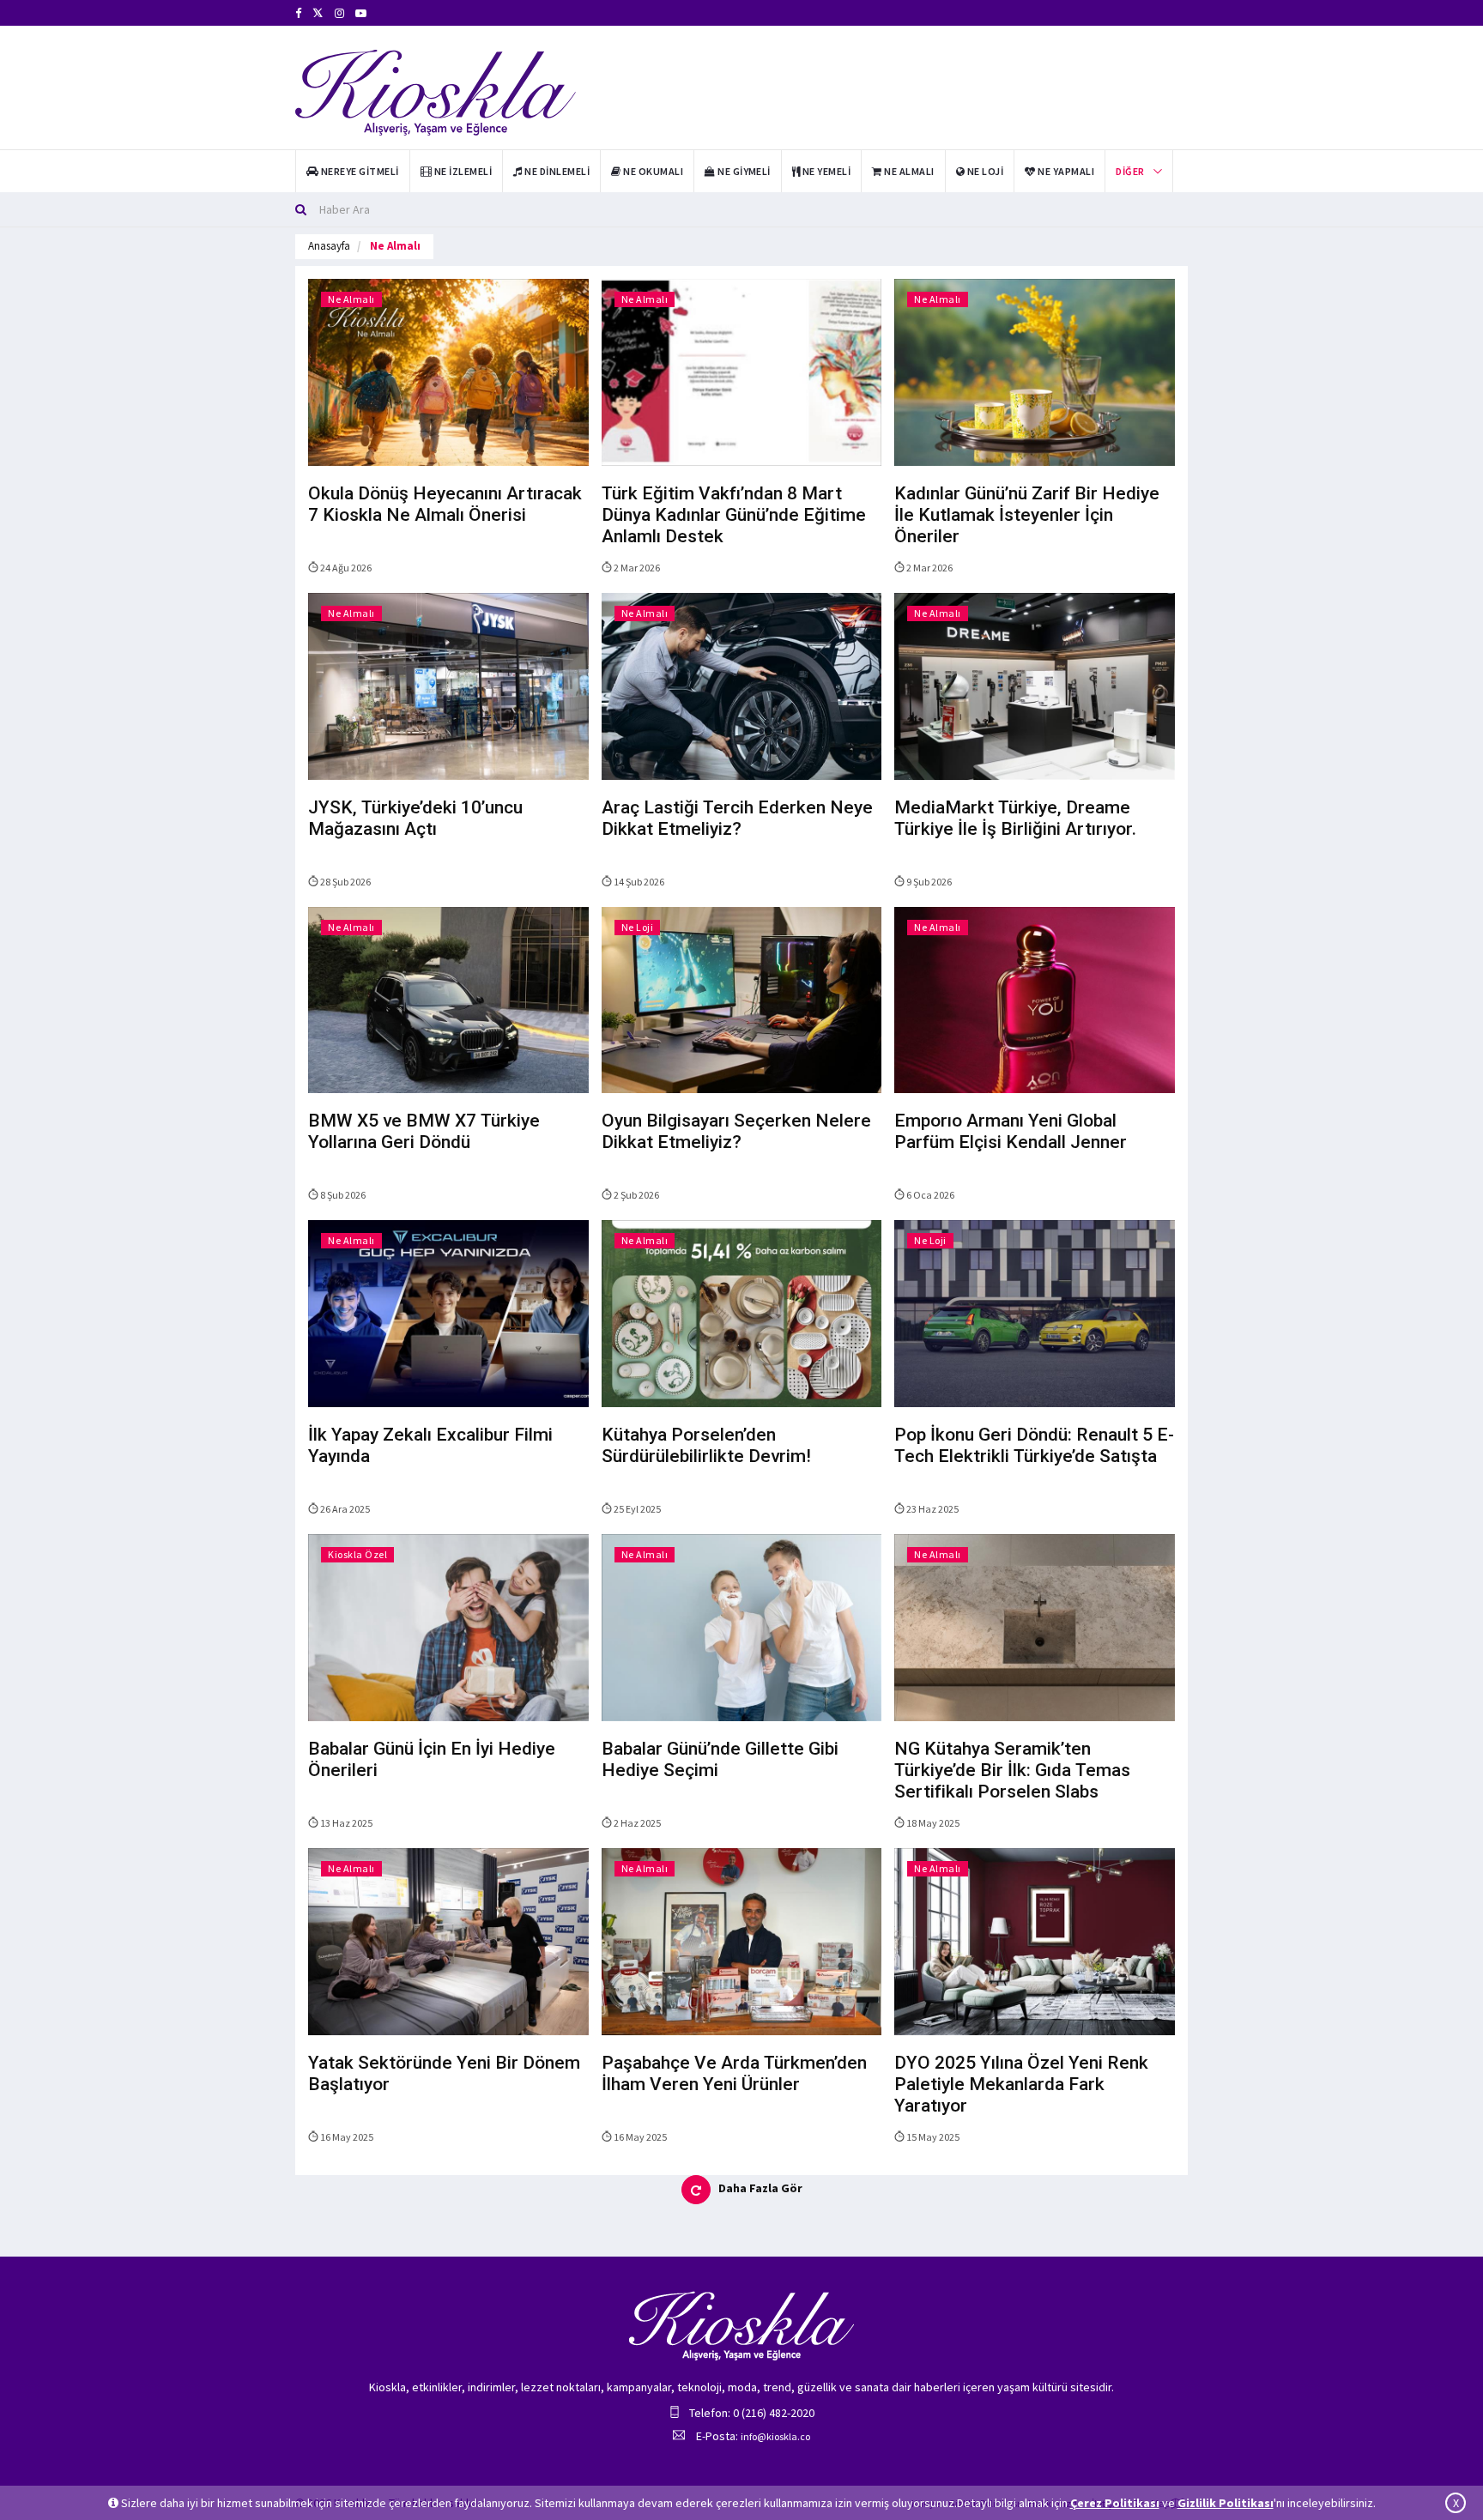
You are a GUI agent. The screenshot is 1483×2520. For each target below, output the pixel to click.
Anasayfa (329, 246)
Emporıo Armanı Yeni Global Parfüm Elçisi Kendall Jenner (1011, 1131)
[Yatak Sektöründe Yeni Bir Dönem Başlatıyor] (448, 1940)
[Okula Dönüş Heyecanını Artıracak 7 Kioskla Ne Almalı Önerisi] (448, 371)
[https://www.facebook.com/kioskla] (298, 13)
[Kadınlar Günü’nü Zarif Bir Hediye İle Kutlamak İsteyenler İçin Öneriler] (1035, 371)
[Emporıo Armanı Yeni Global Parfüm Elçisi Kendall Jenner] (1035, 999)
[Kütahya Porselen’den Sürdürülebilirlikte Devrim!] (742, 1313)
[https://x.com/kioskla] (318, 13)
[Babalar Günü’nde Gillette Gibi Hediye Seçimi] (742, 1626)
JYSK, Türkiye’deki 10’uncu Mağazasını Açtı (415, 818)
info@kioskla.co (775, 2436)
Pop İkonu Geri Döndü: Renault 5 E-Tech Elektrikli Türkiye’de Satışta (1034, 1445)
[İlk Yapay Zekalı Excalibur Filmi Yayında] (448, 1313)
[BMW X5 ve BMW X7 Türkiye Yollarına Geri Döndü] (448, 999)
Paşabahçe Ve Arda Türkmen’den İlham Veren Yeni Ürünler (734, 2073)
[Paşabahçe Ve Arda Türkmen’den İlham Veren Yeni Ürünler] (742, 1940)
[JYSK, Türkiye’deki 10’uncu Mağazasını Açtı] (448, 685)
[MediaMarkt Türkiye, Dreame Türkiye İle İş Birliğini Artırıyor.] (1035, 685)
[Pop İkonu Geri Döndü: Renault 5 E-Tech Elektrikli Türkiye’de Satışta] (1035, 1313)
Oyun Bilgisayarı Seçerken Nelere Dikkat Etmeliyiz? (736, 1131)
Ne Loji (638, 927)
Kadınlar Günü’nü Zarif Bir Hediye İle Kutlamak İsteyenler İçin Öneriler (1027, 515)
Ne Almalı (351, 299)
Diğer (1130, 171)
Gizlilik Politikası (1226, 2503)
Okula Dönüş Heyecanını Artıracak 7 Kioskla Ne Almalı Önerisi (445, 504)
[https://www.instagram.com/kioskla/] (339, 13)
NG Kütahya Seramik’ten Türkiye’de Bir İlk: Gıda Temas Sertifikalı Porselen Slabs (1012, 1770)
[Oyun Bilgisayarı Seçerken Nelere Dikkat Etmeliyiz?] (742, 999)
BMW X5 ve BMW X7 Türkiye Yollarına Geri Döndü (424, 1131)
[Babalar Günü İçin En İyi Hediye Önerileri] (448, 1626)
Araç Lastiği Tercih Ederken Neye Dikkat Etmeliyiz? (737, 818)
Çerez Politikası (1115, 2503)
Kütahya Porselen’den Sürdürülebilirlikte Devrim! (706, 1445)
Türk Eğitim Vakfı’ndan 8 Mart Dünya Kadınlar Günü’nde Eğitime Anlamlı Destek (734, 515)
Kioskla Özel (357, 1554)
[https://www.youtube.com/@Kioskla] (361, 13)
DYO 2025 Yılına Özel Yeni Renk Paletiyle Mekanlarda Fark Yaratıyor (1021, 2084)
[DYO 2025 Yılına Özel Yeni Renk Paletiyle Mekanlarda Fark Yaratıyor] (1035, 1940)
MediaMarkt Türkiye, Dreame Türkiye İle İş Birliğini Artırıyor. (1015, 818)
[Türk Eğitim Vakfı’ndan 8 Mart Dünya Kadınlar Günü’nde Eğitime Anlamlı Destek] (742, 371)
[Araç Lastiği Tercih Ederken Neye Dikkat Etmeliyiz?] (742, 685)
